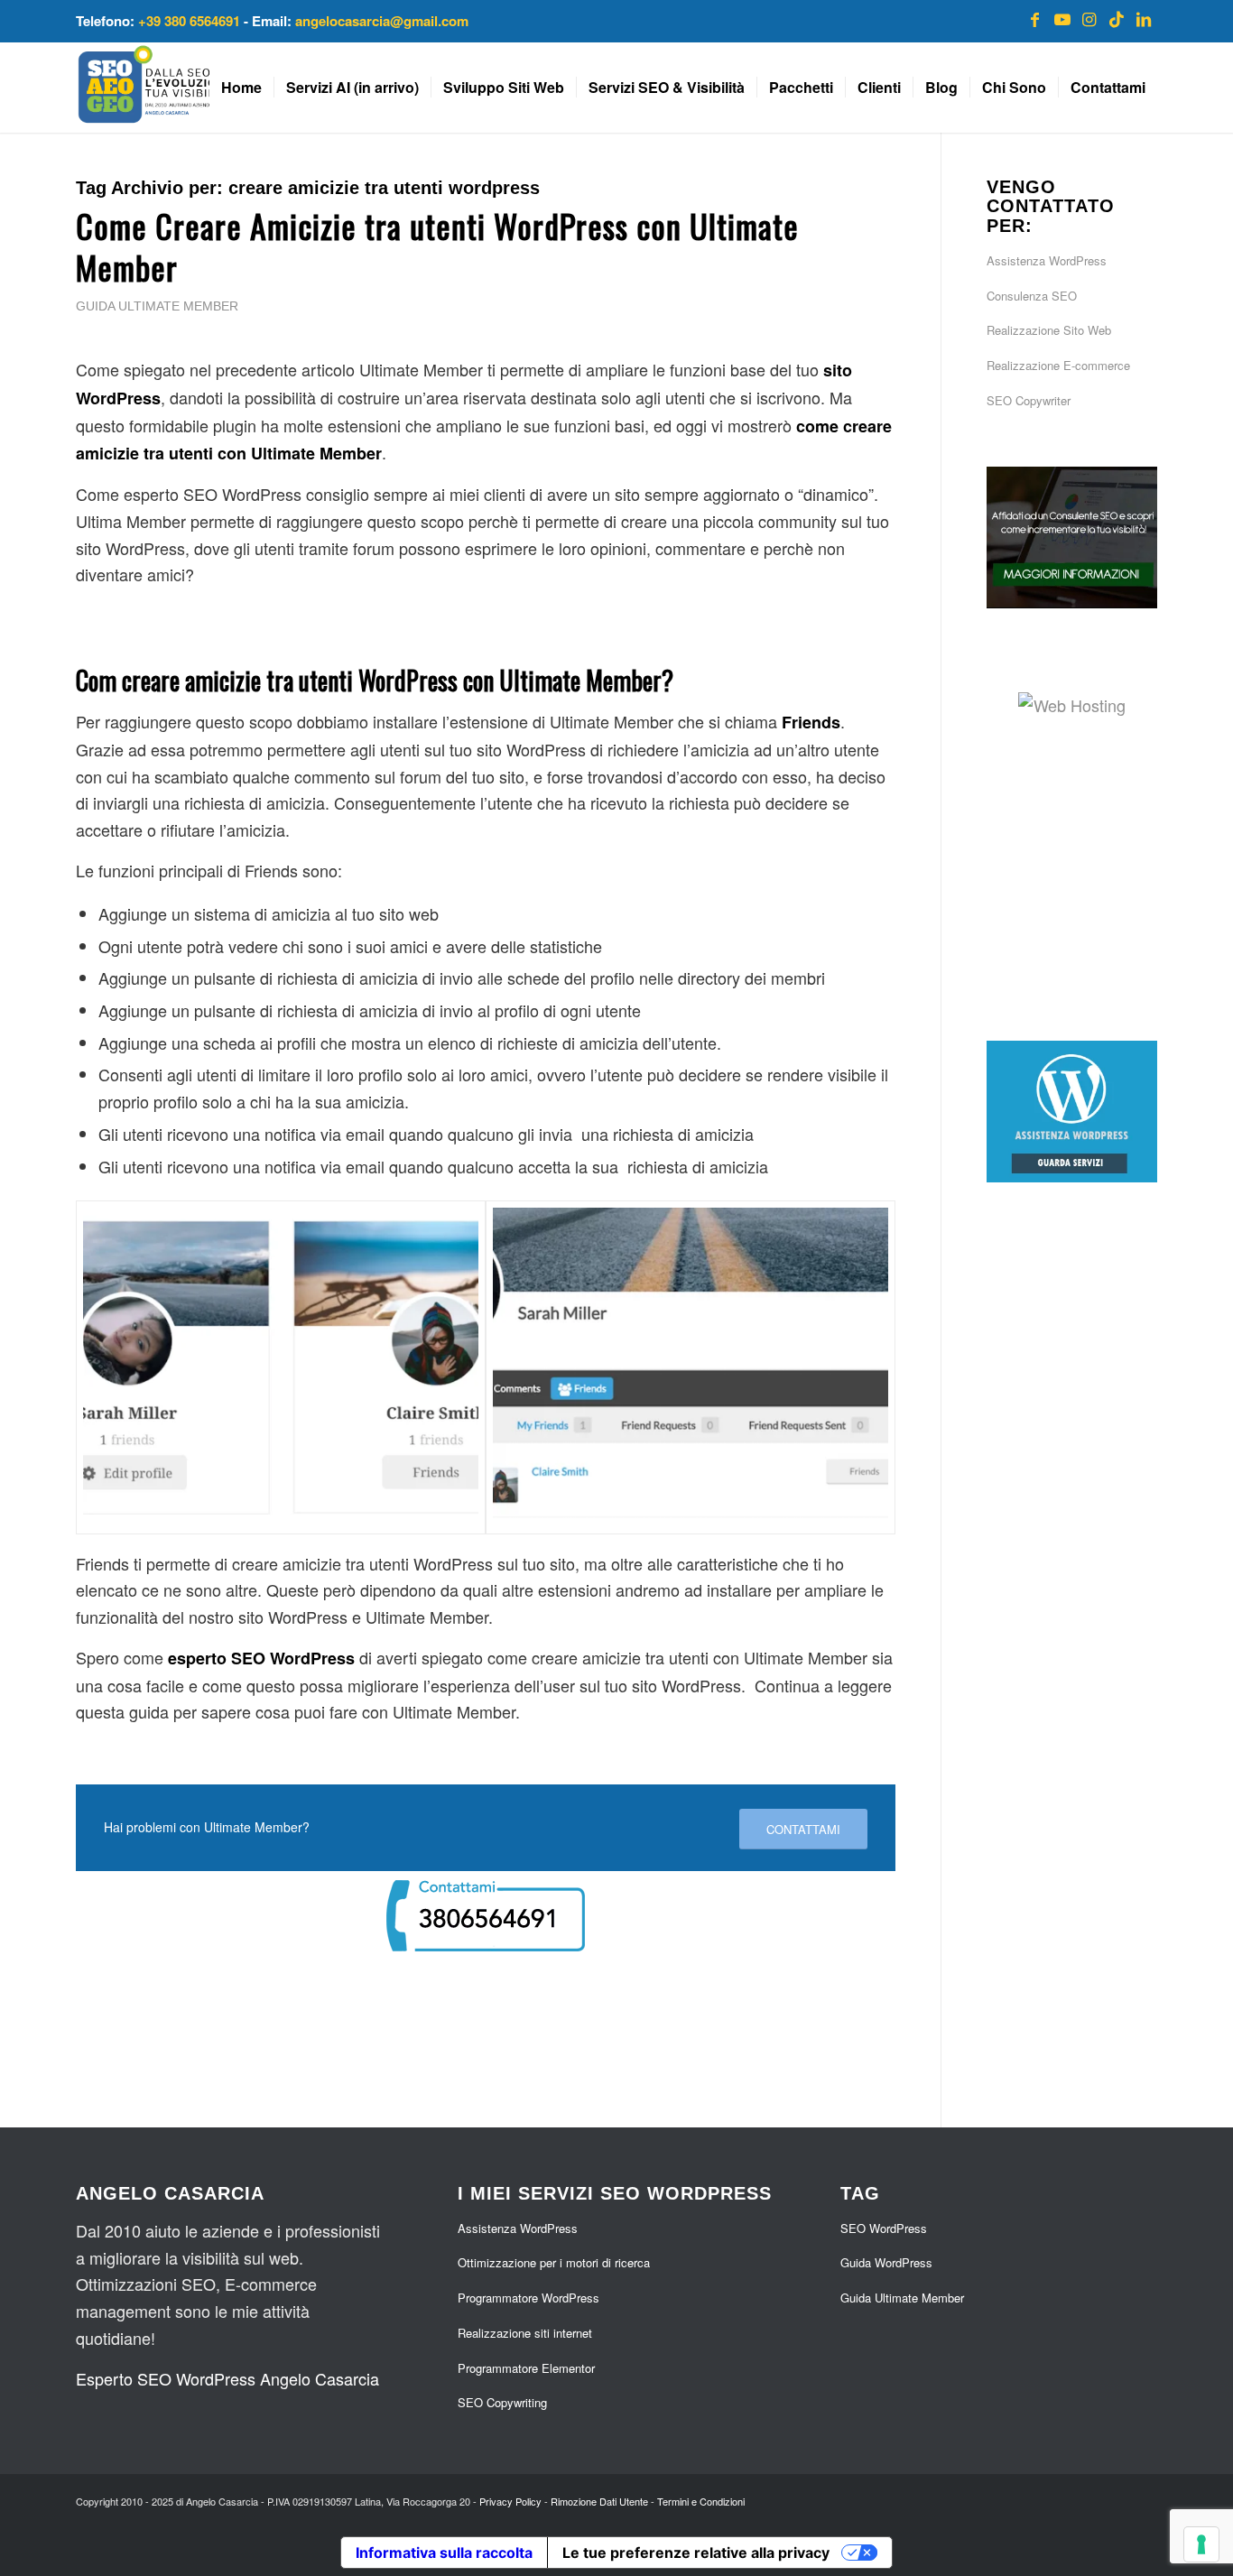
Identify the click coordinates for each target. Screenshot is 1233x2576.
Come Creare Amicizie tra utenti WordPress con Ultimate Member (437, 246)
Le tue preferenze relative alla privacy (696, 2553)
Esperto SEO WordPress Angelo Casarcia (227, 2378)
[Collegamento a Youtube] (1062, 18)
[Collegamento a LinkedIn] (1144, 18)
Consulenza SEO (1032, 296)
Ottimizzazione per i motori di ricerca (554, 2262)
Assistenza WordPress (1047, 260)
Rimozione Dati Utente (599, 2501)
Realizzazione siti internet (525, 2333)
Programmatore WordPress (528, 2298)
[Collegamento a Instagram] (1089, 18)
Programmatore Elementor (526, 2368)
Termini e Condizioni (701, 2501)
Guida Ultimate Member (157, 306)
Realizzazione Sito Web (1049, 330)
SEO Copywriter (1029, 400)
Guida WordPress (886, 2262)
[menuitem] (241, 88)
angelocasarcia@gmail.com (382, 21)
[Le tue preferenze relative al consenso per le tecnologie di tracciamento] (1201, 2544)
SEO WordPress (884, 2228)
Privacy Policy (510, 2501)
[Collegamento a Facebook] (1035, 18)
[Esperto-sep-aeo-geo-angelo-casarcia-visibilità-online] (181, 88)
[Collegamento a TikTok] (1117, 18)
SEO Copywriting (502, 2402)
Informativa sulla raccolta (444, 2553)
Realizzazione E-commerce (1058, 365)
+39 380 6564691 (189, 21)
